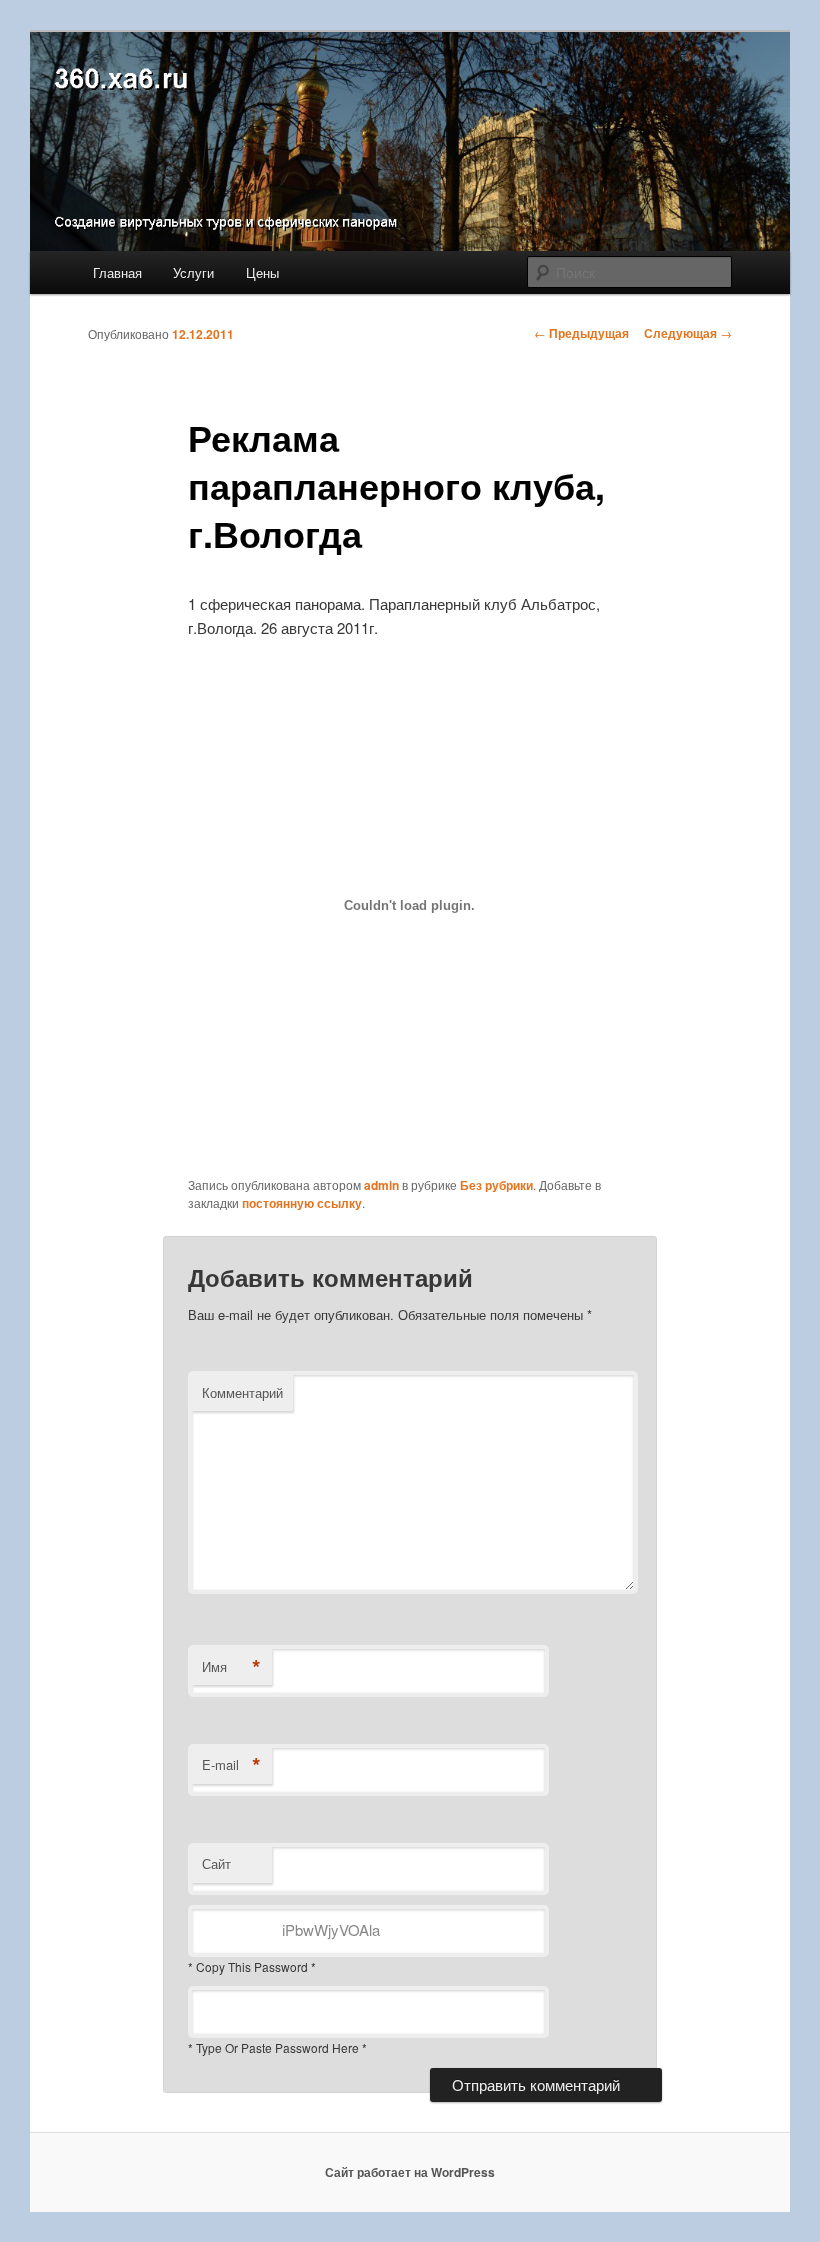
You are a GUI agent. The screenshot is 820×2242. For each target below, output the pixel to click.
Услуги (193, 272)
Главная (117, 272)
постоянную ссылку (302, 1203)
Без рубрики (496, 1185)
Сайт (216, 1863)
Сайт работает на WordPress (410, 2172)
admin (381, 1185)
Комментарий (242, 1392)
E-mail (231, 1765)
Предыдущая (581, 333)
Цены (262, 272)
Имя (231, 1667)
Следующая (688, 333)
